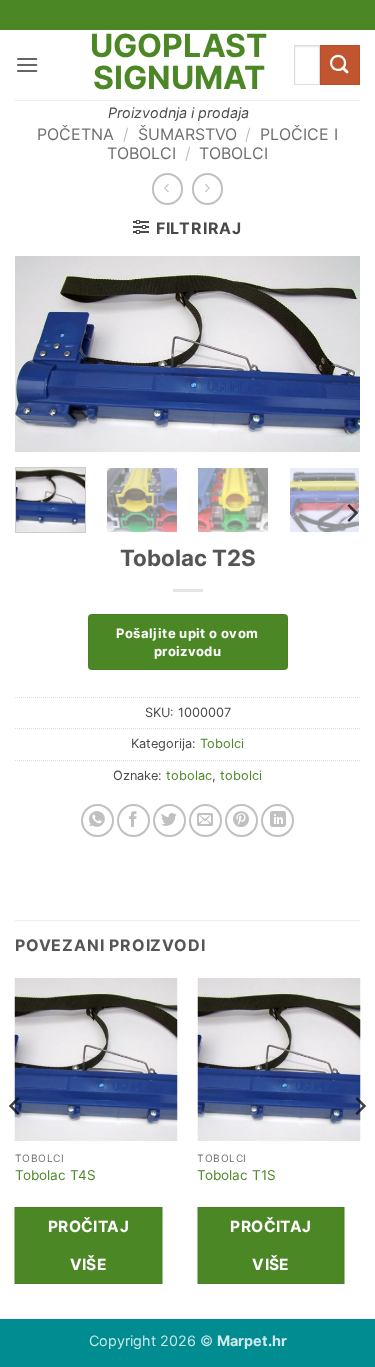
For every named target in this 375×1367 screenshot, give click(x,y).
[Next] (328, 353)
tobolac (189, 775)
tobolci (241, 775)
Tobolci (233, 153)
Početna (75, 134)
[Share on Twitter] (169, 820)
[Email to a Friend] (205, 820)
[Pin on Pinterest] (241, 820)
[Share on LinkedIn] (277, 820)
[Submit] (340, 64)
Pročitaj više (89, 1245)
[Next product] (167, 188)
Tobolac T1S (236, 1175)
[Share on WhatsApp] (97, 820)
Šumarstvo (187, 134)
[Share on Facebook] (133, 820)
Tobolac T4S (55, 1175)
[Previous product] (207, 188)
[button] (27, 64)
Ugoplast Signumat (178, 62)
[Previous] (47, 353)
